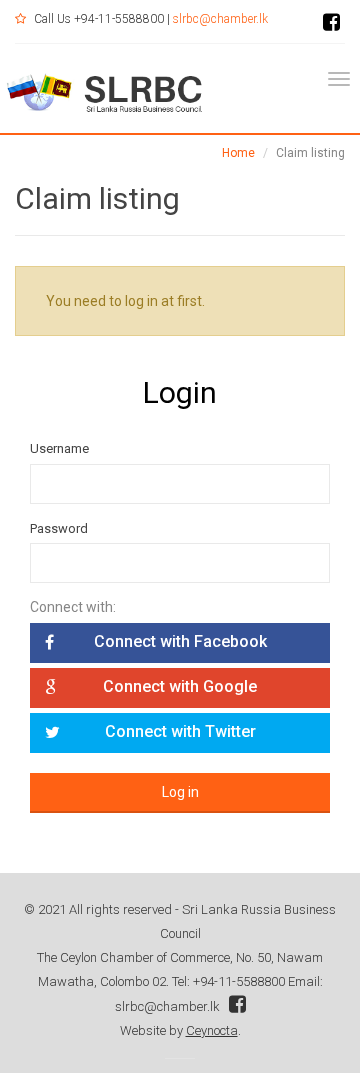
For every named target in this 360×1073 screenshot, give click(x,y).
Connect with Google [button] (180, 686)
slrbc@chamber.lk (220, 19)
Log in (180, 792)
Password (59, 528)
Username (59, 448)
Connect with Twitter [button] (180, 731)
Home (238, 153)
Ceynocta (212, 1030)
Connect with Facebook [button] (180, 641)
